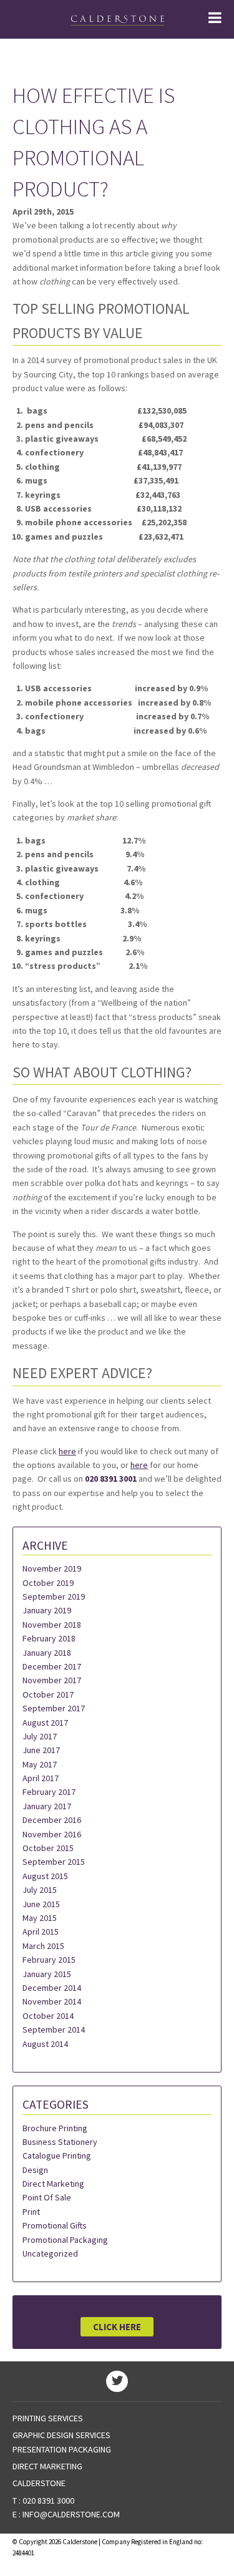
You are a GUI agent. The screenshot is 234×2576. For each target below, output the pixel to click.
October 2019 (48, 1583)
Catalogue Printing (57, 2156)
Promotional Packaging (65, 2240)
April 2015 (41, 1932)
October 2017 (48, 1694)
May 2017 (40, 1764)
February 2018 (49, 1638)
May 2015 (40, 1918)
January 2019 (47, 1610)
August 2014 (45, 2044)
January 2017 (47, 1806)
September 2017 (54, 1708)
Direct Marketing (53, 2184)
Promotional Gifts (55, 2225)
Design (35, 2170)
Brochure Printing (55, 2128)
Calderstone (39, 2483)
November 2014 (52, 2001)
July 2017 (40, 1736)
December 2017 (52, 1666)
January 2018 (47, 1653)
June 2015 (41, 1904)
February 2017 (49, 1792)
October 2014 (48, 2016)
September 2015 (54, 1862)
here (67, 1451)
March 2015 (43, 1946)
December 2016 (52, 1820)
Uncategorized (50, 2253)
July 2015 (40, 1890)
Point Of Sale (47, 2197)
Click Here (117, 2327)
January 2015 (47, 1974)
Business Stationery (60, 2142)
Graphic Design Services (61, 2435)
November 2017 (52, 1680)
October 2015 (48, 1848)
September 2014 (54, 2029)
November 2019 (52, 1568)
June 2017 (41, 1750)
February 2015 (49, 1960)
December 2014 (52, 1988)
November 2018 (52, 1625)
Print (31, 2212)
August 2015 (45, 1876)
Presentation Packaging (62, 2449)
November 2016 (52, 1834)
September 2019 (54, 1597)
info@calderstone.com (71, 2514)
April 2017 (41, 1778)
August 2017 (45, 1723)
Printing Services (48, 2418)
